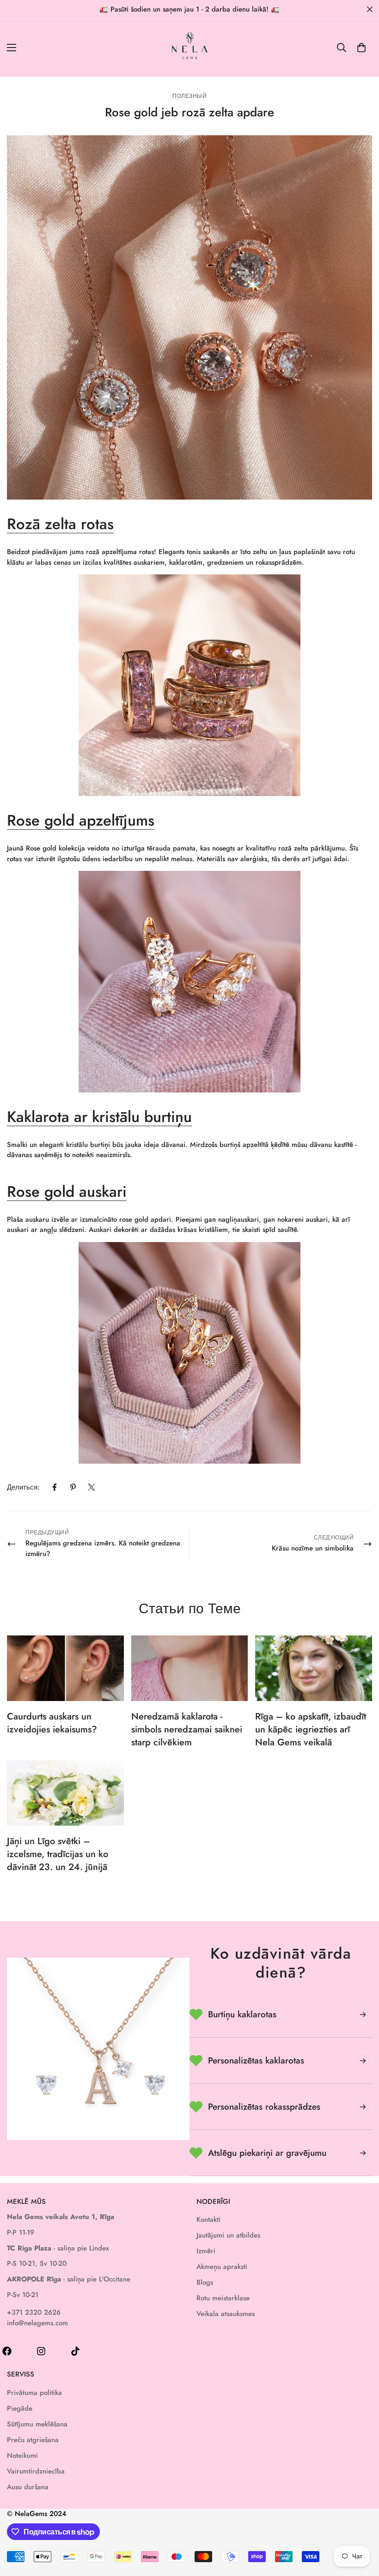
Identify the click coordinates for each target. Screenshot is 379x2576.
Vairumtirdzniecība (36, 2471)
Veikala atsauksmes (226, 2314)
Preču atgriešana (33, 2440)
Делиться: (23, 1487)
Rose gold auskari (67, 1191)
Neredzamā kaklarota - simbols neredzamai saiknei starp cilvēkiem (187, 1729)
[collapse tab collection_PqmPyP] (363, 2153)
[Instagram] (41, 2351)
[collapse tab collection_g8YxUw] (363, 2015)
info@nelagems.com (37, 2323)
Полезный (189, 96)
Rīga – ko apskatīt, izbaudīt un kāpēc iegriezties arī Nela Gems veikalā (311, 1729)
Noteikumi (22, 2455)
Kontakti (208, 2220)
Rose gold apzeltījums (81, 820)
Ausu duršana (28, 2487)
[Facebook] (55, 1487)
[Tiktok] (75, 2351)
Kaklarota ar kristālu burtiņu (99, 1117)
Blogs (205, 2282)
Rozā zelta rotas (60, 524)
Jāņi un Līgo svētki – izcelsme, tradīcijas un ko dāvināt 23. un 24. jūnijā (58, 1854)
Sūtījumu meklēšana (37, 2424)
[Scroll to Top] (361, 2526)
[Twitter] (92, 1487)
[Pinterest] (73, 1487)
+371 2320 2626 (34, 2312)
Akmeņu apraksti (222, 2267)
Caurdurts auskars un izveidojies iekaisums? (52, 1723)
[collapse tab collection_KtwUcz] (363, 2107)
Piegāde (20, 2408)
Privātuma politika (34, 2393)
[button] (361, 48)
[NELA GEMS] (190, 48)
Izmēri (206, 2251)
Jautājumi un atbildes (228, 2235)
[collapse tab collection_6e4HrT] (363, 2061)
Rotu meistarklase (223, 2298)
